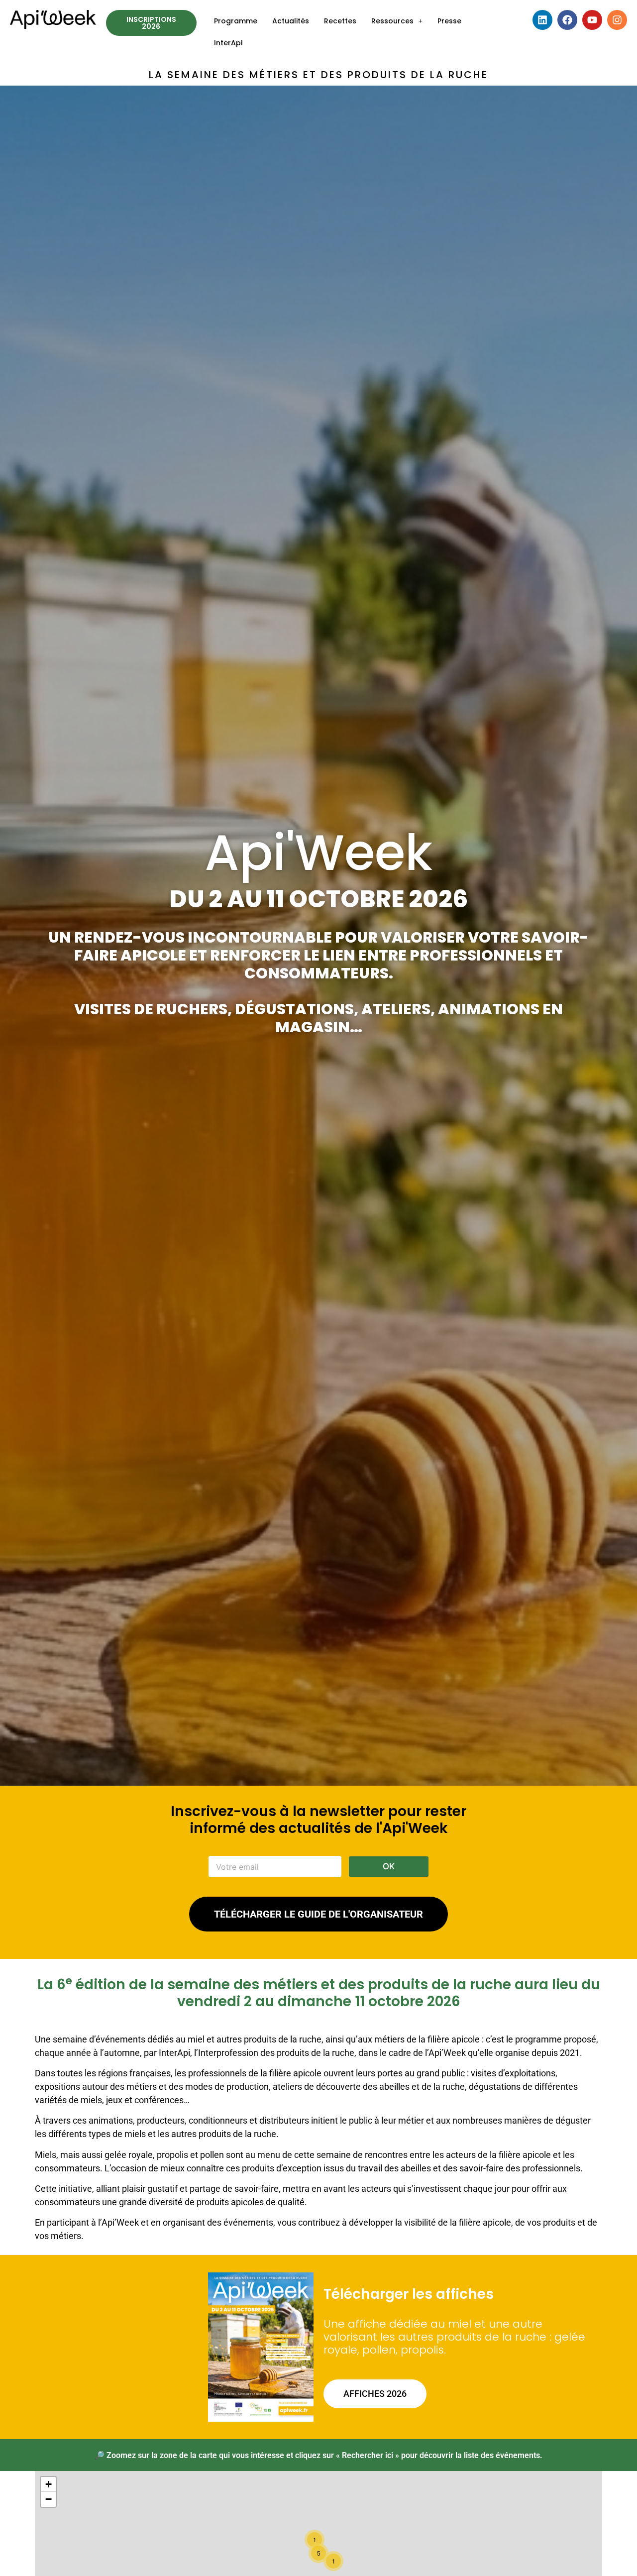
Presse (449, 21)
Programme (236, 21)
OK (389, 1866)
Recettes (340, 21)
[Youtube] (592, 20)
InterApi (228, 43)
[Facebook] (567, 20)
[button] (397, 21)
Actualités (291, 21)
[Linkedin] (542, 20)
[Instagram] (617, 20)
